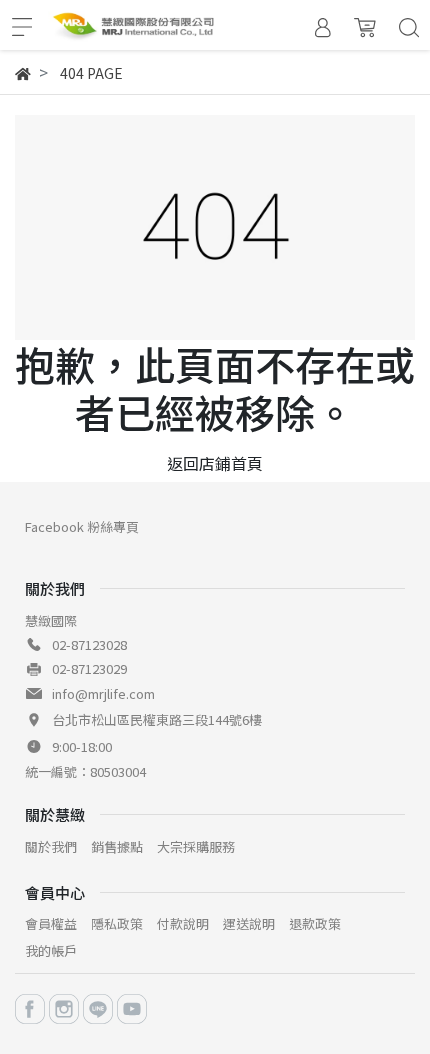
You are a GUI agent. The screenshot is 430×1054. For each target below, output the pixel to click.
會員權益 (51, 923)
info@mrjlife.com (103, 693)
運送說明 (249, 923)
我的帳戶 (51, 950)
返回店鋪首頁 (215, 463)
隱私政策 (117, 923)
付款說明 (183, 923)
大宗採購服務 (196, 846)
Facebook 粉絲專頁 (82, 526)
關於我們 (51, 846)
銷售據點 (117, 846)
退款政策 (315, 923)
